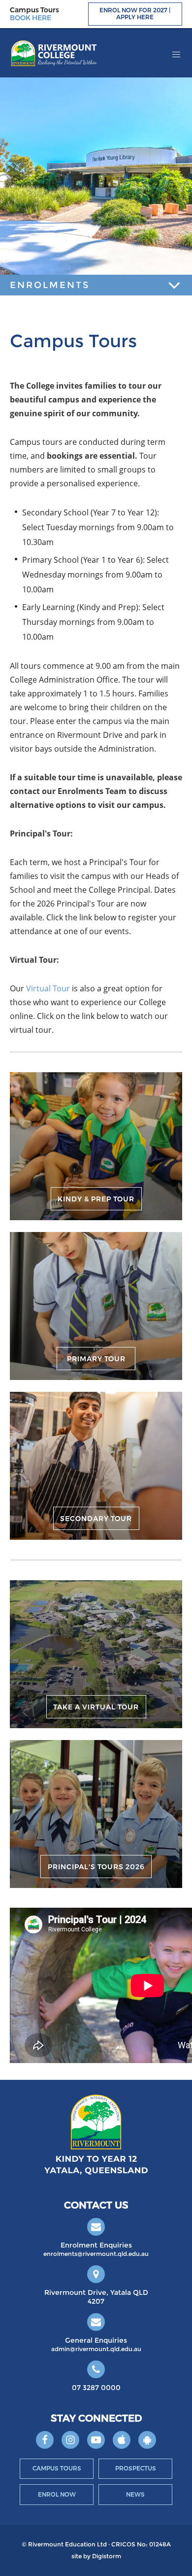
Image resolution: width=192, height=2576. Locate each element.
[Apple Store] (122, 2440)
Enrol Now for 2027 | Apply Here (135, 14)
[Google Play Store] (147, 2440)
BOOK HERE (31, 18)
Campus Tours (57, 2468)
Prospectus (136, 2468)
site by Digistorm (96, 2556)
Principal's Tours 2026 (96, 1867)
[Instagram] (70, 2440)
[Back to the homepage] (54, 53)
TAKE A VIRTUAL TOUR (96, 1707)
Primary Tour (96, 1359)
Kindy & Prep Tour (96, 1199)
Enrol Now (57, 2494)
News (135, 2494)
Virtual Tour (48, 988)
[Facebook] (45, 2440)
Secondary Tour (96, 1519)
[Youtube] (96, 2440)
